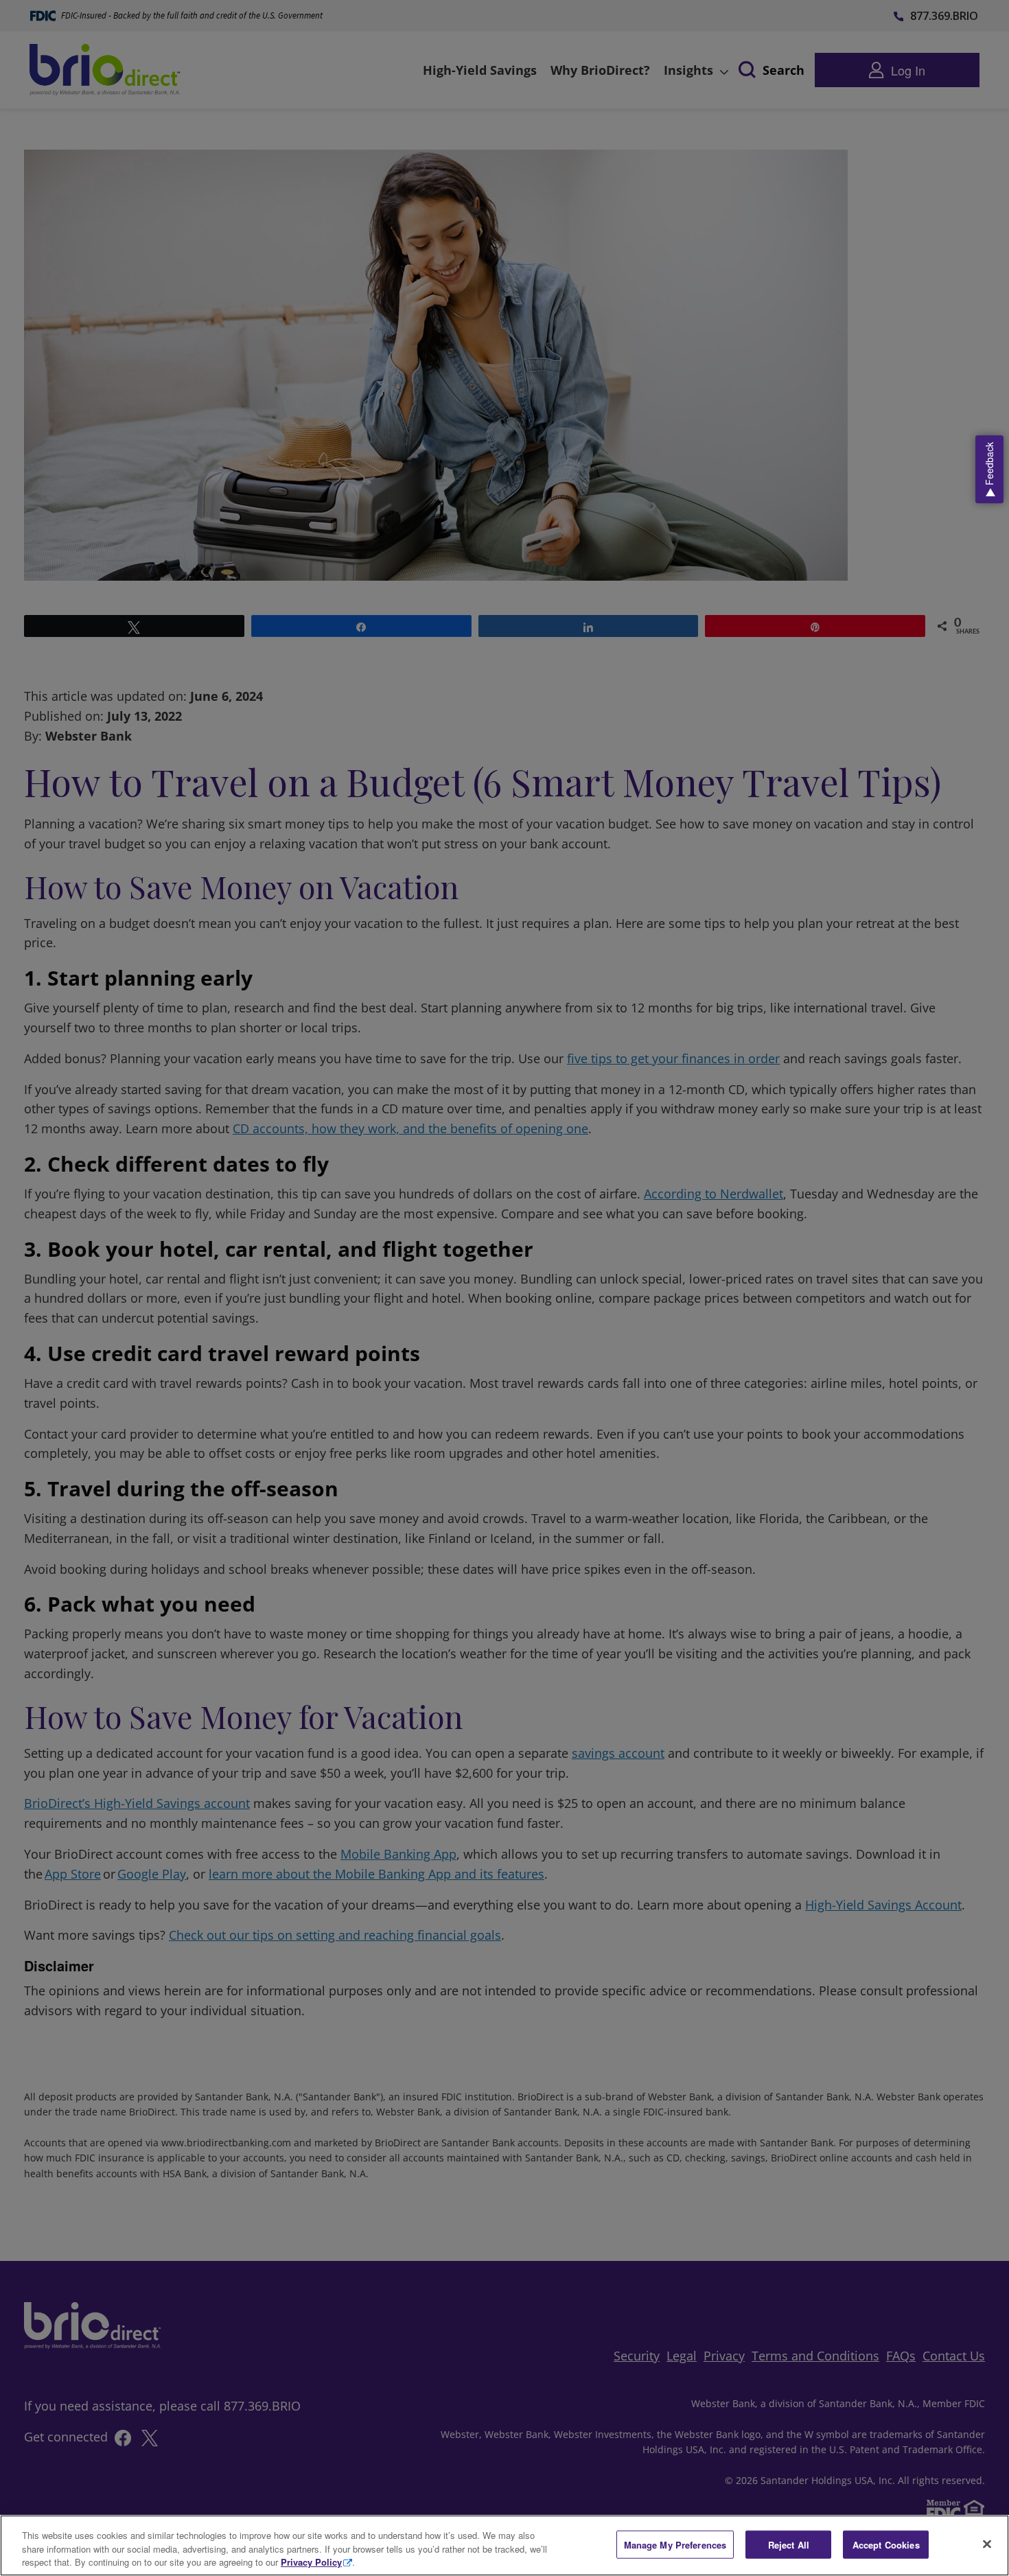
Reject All (789, 2544)
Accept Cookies (886, 2544)
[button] (989, 469)
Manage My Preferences (675, 2544)
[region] (505, 2545)
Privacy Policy (311, 2562)
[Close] (987, 2544)
